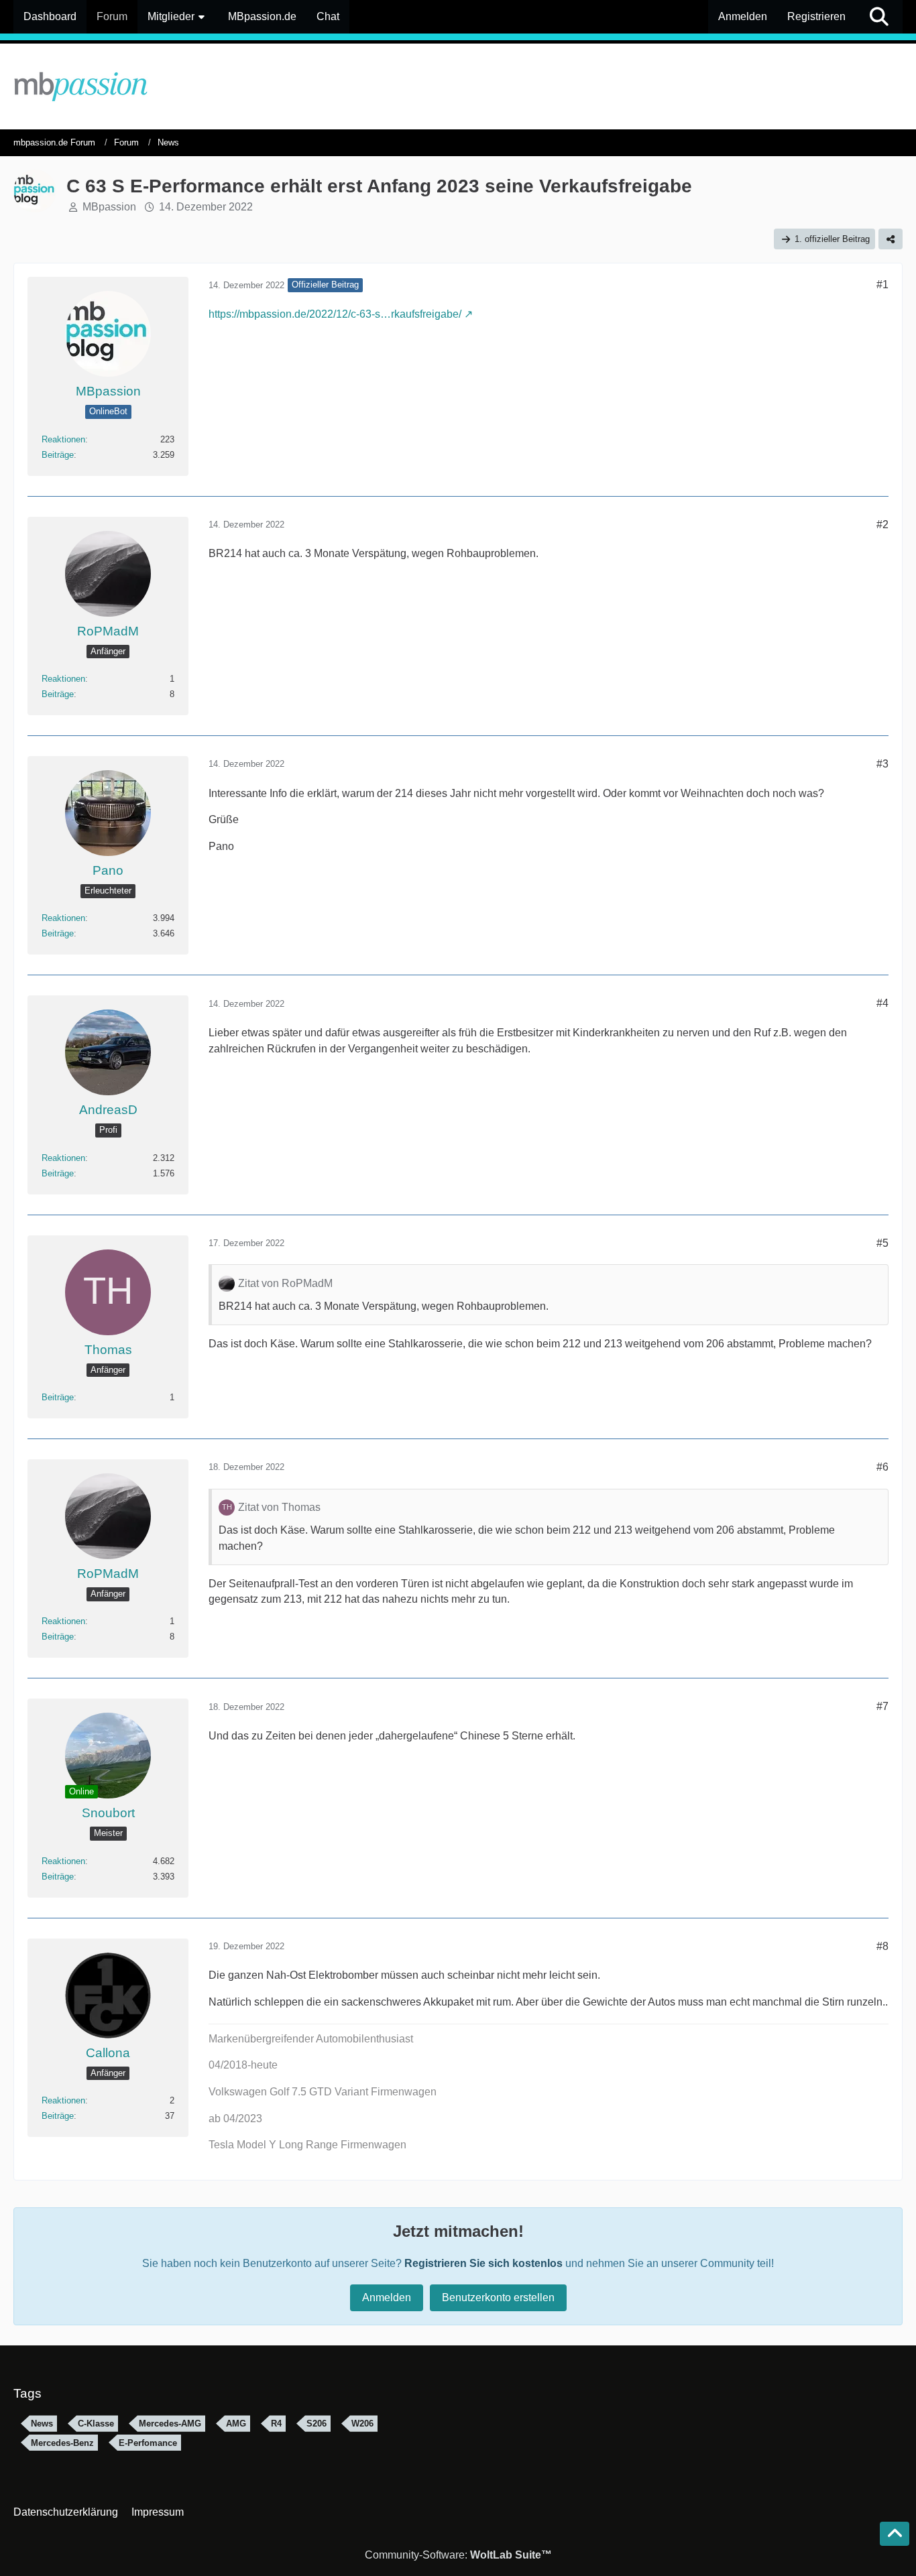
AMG (236, 2424)
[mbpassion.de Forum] (458, 86)
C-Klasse (96, 2424)
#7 (882, 1706)
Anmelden (743, 16)
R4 (276, 2424)
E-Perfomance (148, 2443)
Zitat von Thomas (279, 1507)
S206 (317, 2424)
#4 (882, 1003)
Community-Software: (458, 2555)
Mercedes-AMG (170, 2424)
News (42, 2424)
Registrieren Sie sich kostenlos (483, 2263)
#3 (882, 764)
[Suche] (879, 17)
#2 (882, 525)
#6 (882, 1467)
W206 (362, 2424)
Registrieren (816, 16)
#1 (882, 285)
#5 (882, 1243)
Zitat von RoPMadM (285, 1283)
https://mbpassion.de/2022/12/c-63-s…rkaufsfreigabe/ (335, 314)
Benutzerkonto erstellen (498, 2297)
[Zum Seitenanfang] (895, 2534)
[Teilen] (891, 239)
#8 (882, 1946)
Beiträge (58, 455)
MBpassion (109, 207)
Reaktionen (63, 439)
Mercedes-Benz (62, 2443)
